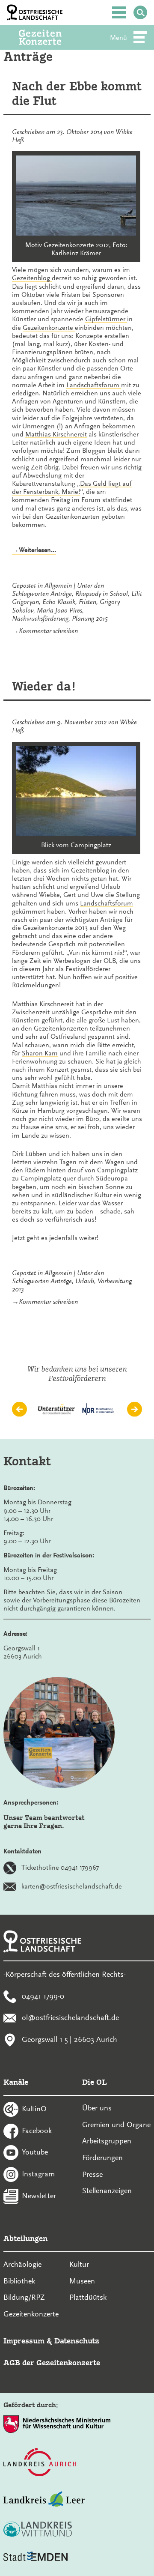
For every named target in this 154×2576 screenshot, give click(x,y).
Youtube (35, 2152)
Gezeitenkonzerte (49, 328)
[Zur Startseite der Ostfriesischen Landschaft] (35, 12)
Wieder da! (44, 686)
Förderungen (102, 2158)
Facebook (37, 2130)
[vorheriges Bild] (19, 1409)
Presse (92, 2174)
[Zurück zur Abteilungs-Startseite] (52, 37)
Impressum (24, 2341)
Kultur (79, 2264)
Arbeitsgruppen (107, 2141)
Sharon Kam (40, 1053)
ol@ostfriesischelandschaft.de (70, 2017)
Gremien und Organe (116, 2125)
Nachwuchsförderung (40, 619)
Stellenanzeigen (107, 2190)
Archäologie (22, 2264)
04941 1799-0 (43, 1996)
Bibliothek (19, 2281)
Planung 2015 (90, 619)
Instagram (38, 2174)
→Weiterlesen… (34, 550)
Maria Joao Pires (59, 610)
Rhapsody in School (102, 594)
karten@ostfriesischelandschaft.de (72, 1886)
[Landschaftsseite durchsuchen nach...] (140, 12)
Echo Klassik (59, 602)
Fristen (87, 602)
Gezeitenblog (32, 278)
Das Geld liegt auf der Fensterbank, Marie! (72, 488)
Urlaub (85, 1281)
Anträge (61, 594)
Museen (82, 2281)
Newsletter (39, 2195)
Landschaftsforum (94, 385)
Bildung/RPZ (24, 2297)
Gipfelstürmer (106, 319)
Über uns (97, 2108)
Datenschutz (77, 2341)
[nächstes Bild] (135, 1409)
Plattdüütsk (88, 2297)
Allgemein (58, 586)
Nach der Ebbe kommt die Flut (77, 94)
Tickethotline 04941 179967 (60, 1867)
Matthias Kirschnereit (56, 434)
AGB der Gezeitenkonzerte (52, 2362)
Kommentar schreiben (48, 631)
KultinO (34, 2108)
